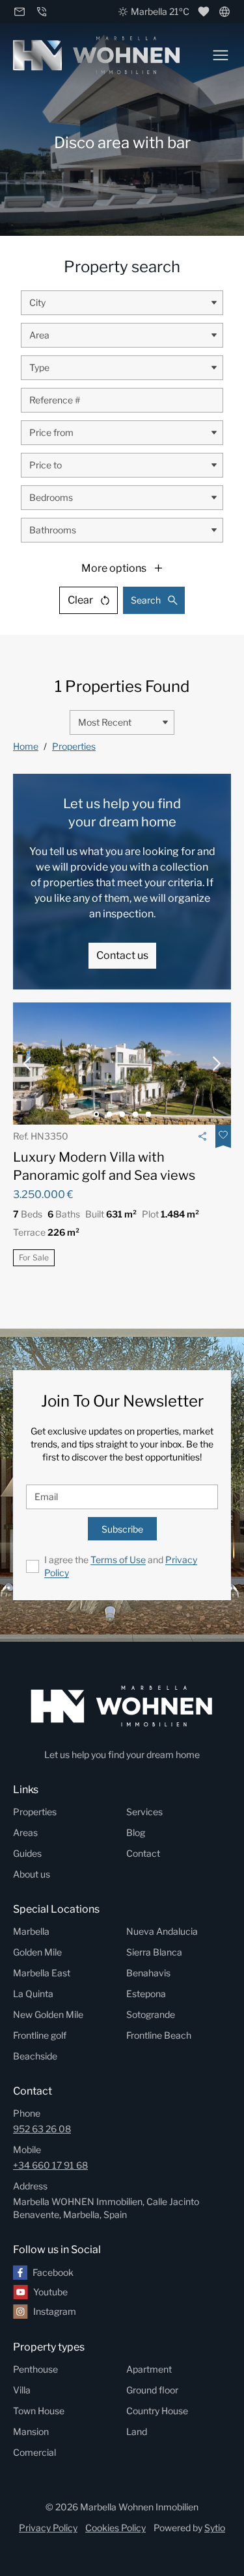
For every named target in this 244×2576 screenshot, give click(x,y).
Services (144, 1812)
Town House (39, 2411)
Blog (136, 1832)
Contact (143, 1853)
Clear (80, 600)
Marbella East (42, 1973)
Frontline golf (40, 2035)
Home (26, 746)
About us (32, 1874)
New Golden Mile (48, 2014)
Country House (157, 2411)
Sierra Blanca (154, 1952)
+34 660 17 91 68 (50, 2165)
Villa (22, 2390)
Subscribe (122, 1529)
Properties (74, 746)
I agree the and (121, 1566)
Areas (25, 1832)
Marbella (31, 1931)
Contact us (122, 955)
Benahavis (148, 1973)
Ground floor (152, 2390)
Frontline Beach (159, 2035)
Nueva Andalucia (162, 1931)
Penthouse (35, 2369)
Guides (27, 1853)
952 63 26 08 (42, 2129)
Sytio (215, 2528)
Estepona (146, 1994)
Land (137, 2431)
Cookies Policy (115, 2528)
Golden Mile (37, 1952)
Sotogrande (151, 2014)
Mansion (31, 2431)
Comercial (34, 2452)
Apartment (149, 2369)
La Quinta (33, 1994)
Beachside (35, 2056)
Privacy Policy (48, 2528)
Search (146, 600)
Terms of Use (118, 1560)
